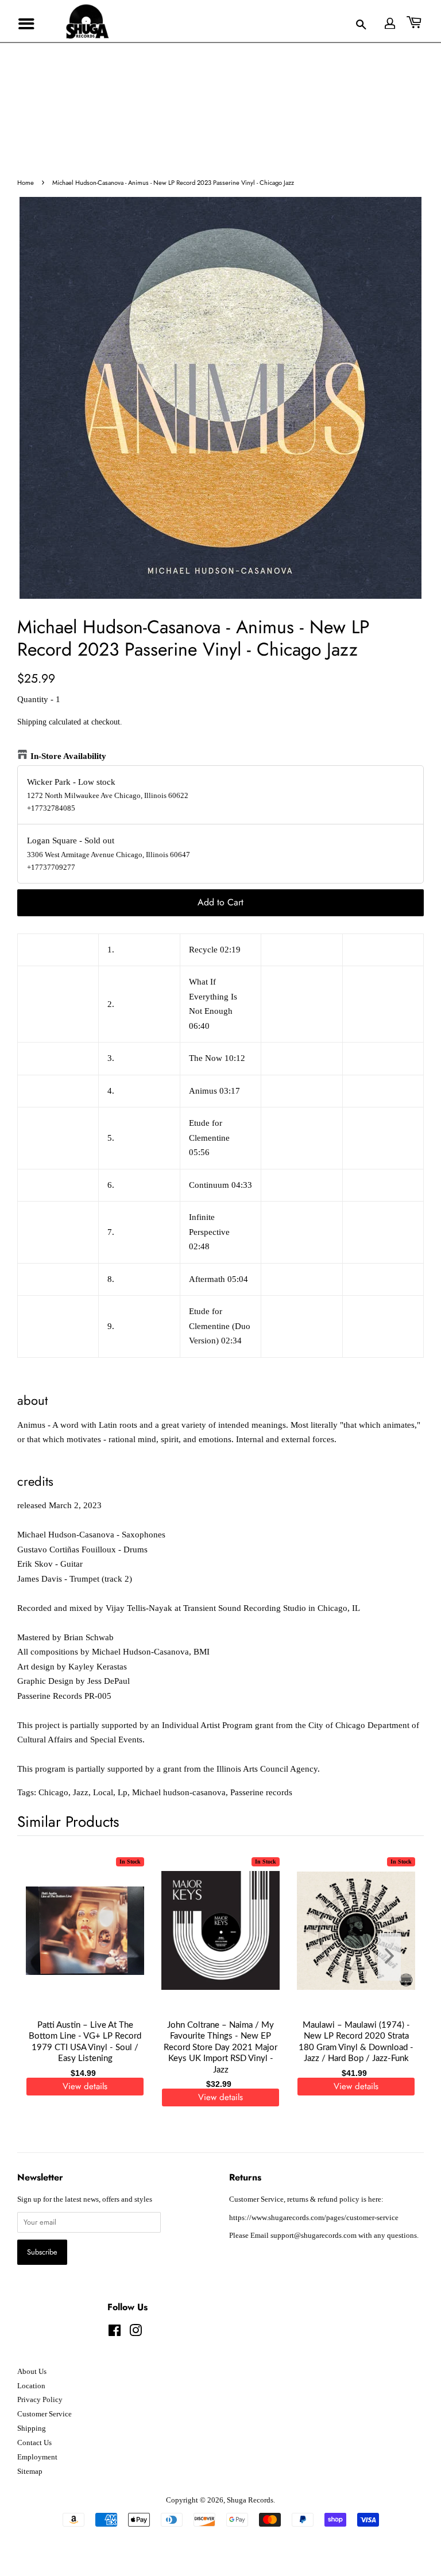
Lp (123, 1792)
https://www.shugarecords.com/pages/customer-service (314, 2218)
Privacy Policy (40, 2400)
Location (31, 2386)
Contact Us (34, 2443)
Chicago (53, 1792)
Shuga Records (250, 2500)
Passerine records (261, 1792)
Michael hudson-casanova (179, 1792)
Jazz (81, 1792)
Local (103, 1792)
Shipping (32, 722)
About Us (32, 2372)
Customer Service (45, 2414)
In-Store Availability (68, 756)
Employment (37, 2457)
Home (26, 183)
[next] (396, 1957)
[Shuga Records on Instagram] (136, 2333)
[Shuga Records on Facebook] (115, 2333)
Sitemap (30, 2472)
